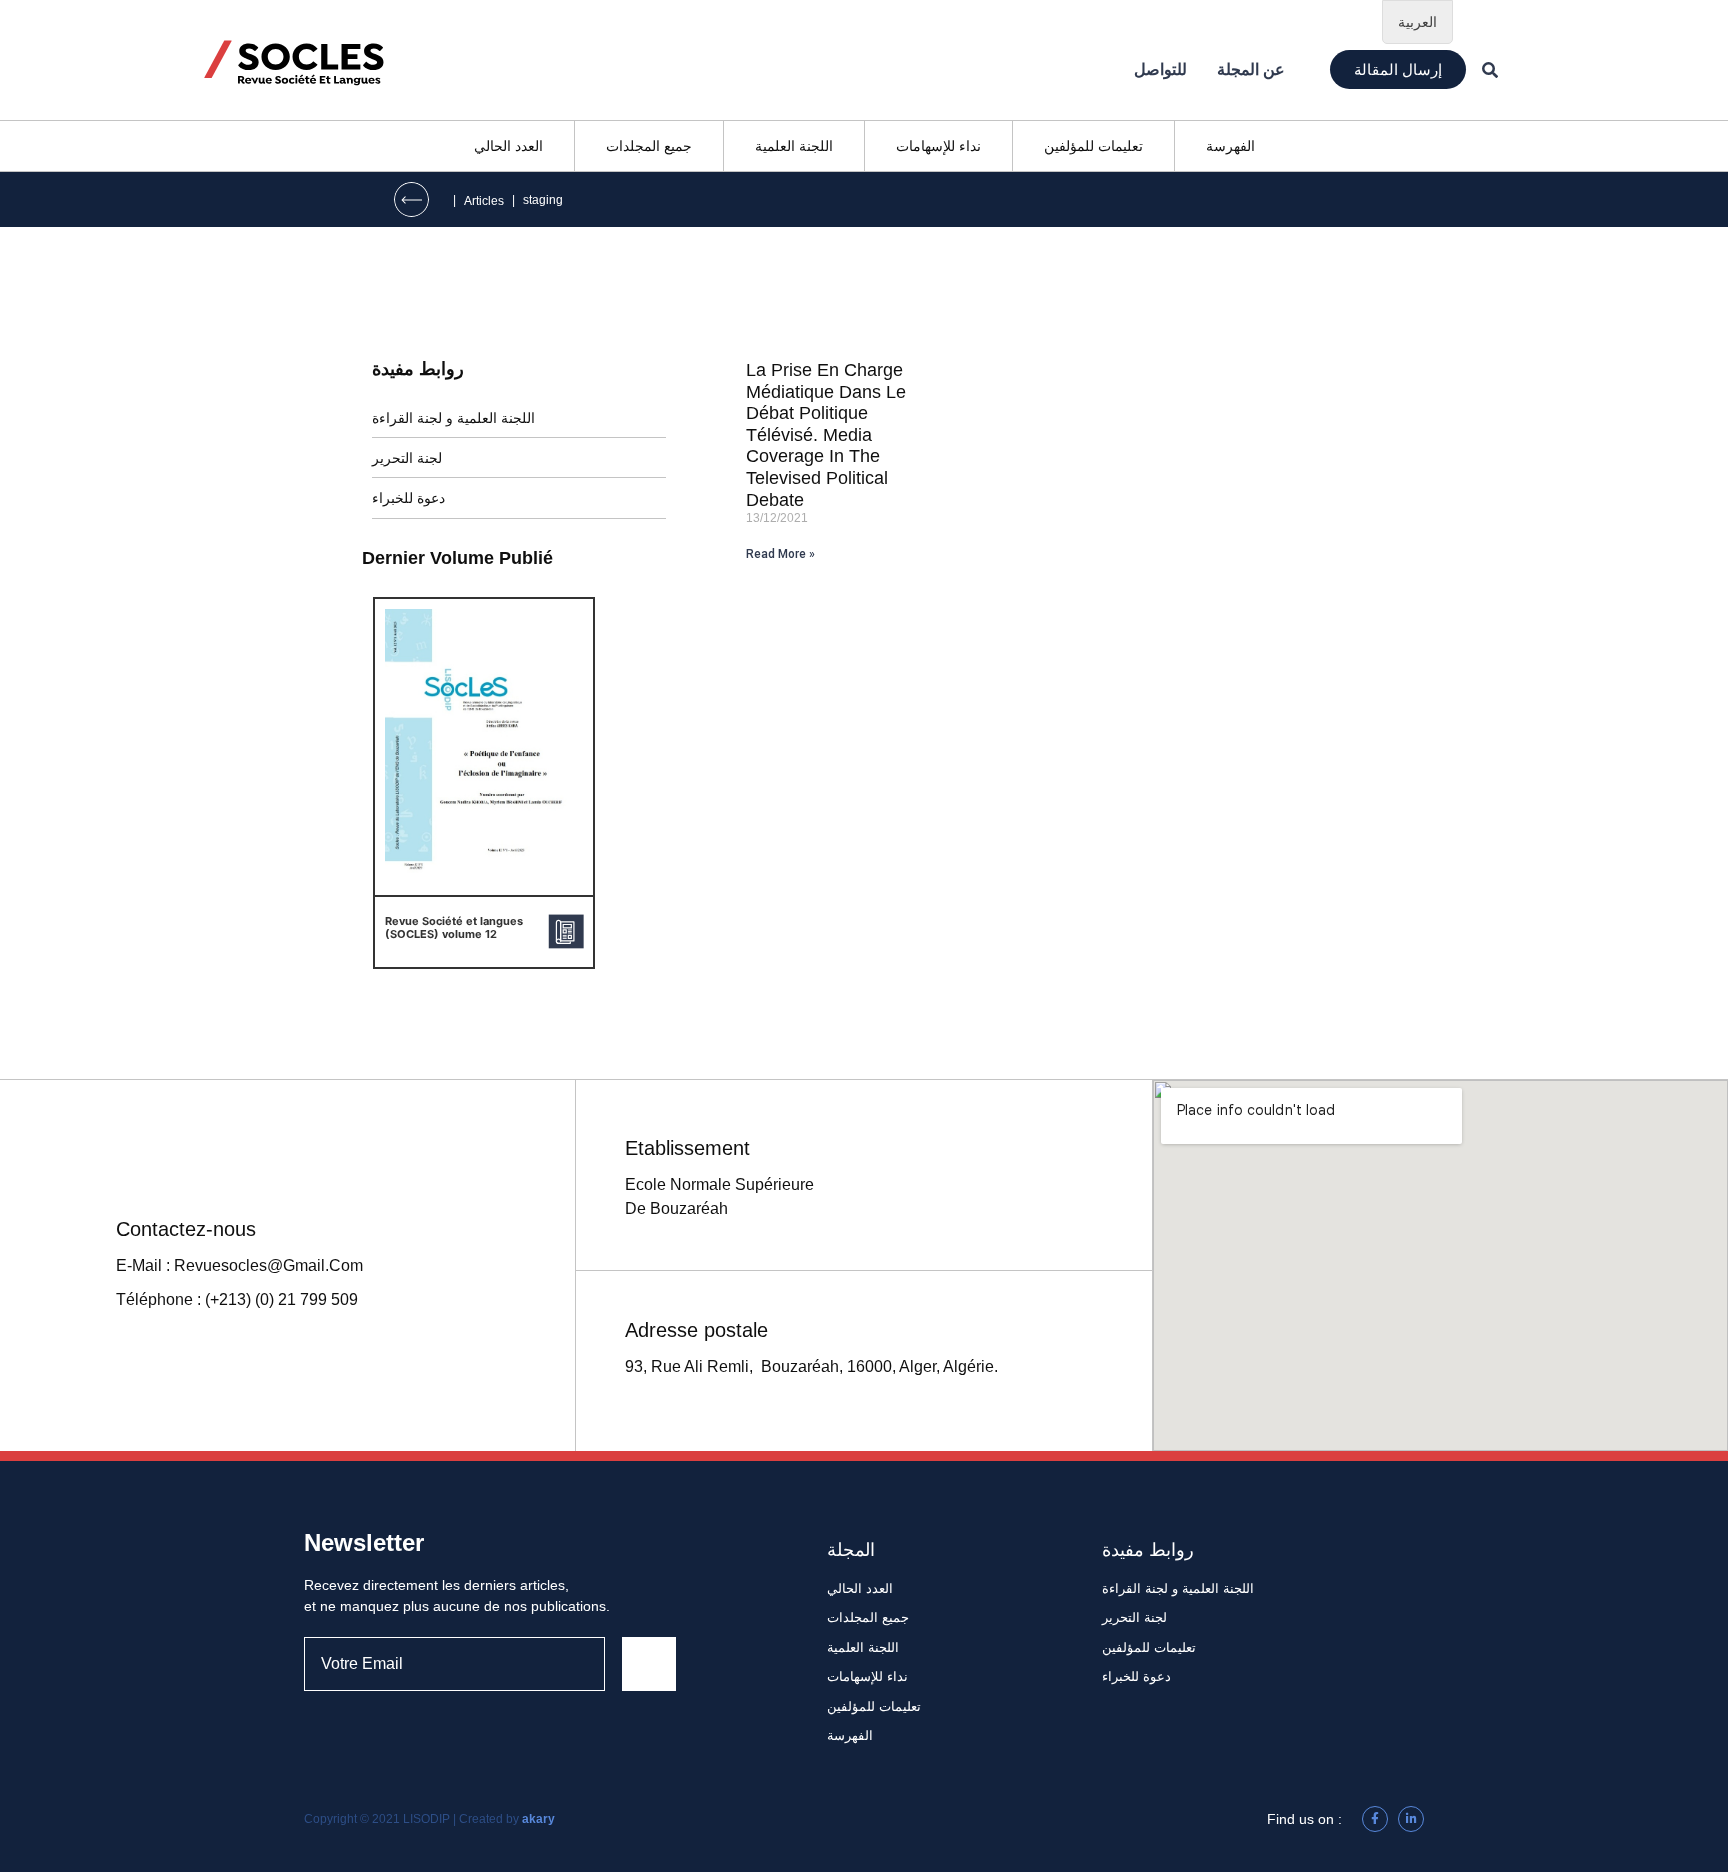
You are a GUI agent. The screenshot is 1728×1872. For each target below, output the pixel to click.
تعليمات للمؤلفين (1093, 146)
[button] (1398, 69)
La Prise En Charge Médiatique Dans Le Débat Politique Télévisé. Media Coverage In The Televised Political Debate (826, 435)
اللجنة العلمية (794, 146)
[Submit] (649, 1664)
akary (538, 1819)
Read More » (780, 554)
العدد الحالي (508, 146)
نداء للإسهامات (938, 146)
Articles (484, 201)
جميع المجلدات (649, 146)
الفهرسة (1230, 146)
